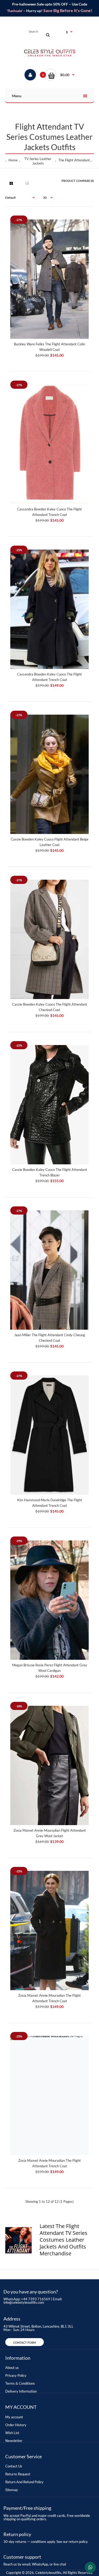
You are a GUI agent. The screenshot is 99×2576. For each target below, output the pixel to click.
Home (13, 160)
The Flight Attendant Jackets (76, 160)
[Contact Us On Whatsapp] (90, 2567)
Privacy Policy (16, 2375)
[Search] (48, 35)
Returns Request (18, 2474)
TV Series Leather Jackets (38, 161)
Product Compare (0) (78, 181)
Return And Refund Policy (24, 2482)
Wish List (12, 2433)
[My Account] (30, 75)
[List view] (27, 183)
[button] (60, 75)
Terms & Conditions (20, 2383)
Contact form (25, 2342)
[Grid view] (11, 183)
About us (12, 2368)
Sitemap (11, 2490)
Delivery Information (21, 2391)
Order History (16, 2425)
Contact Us (14, 2466)
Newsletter (14, 2441)
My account (14, 2417)
